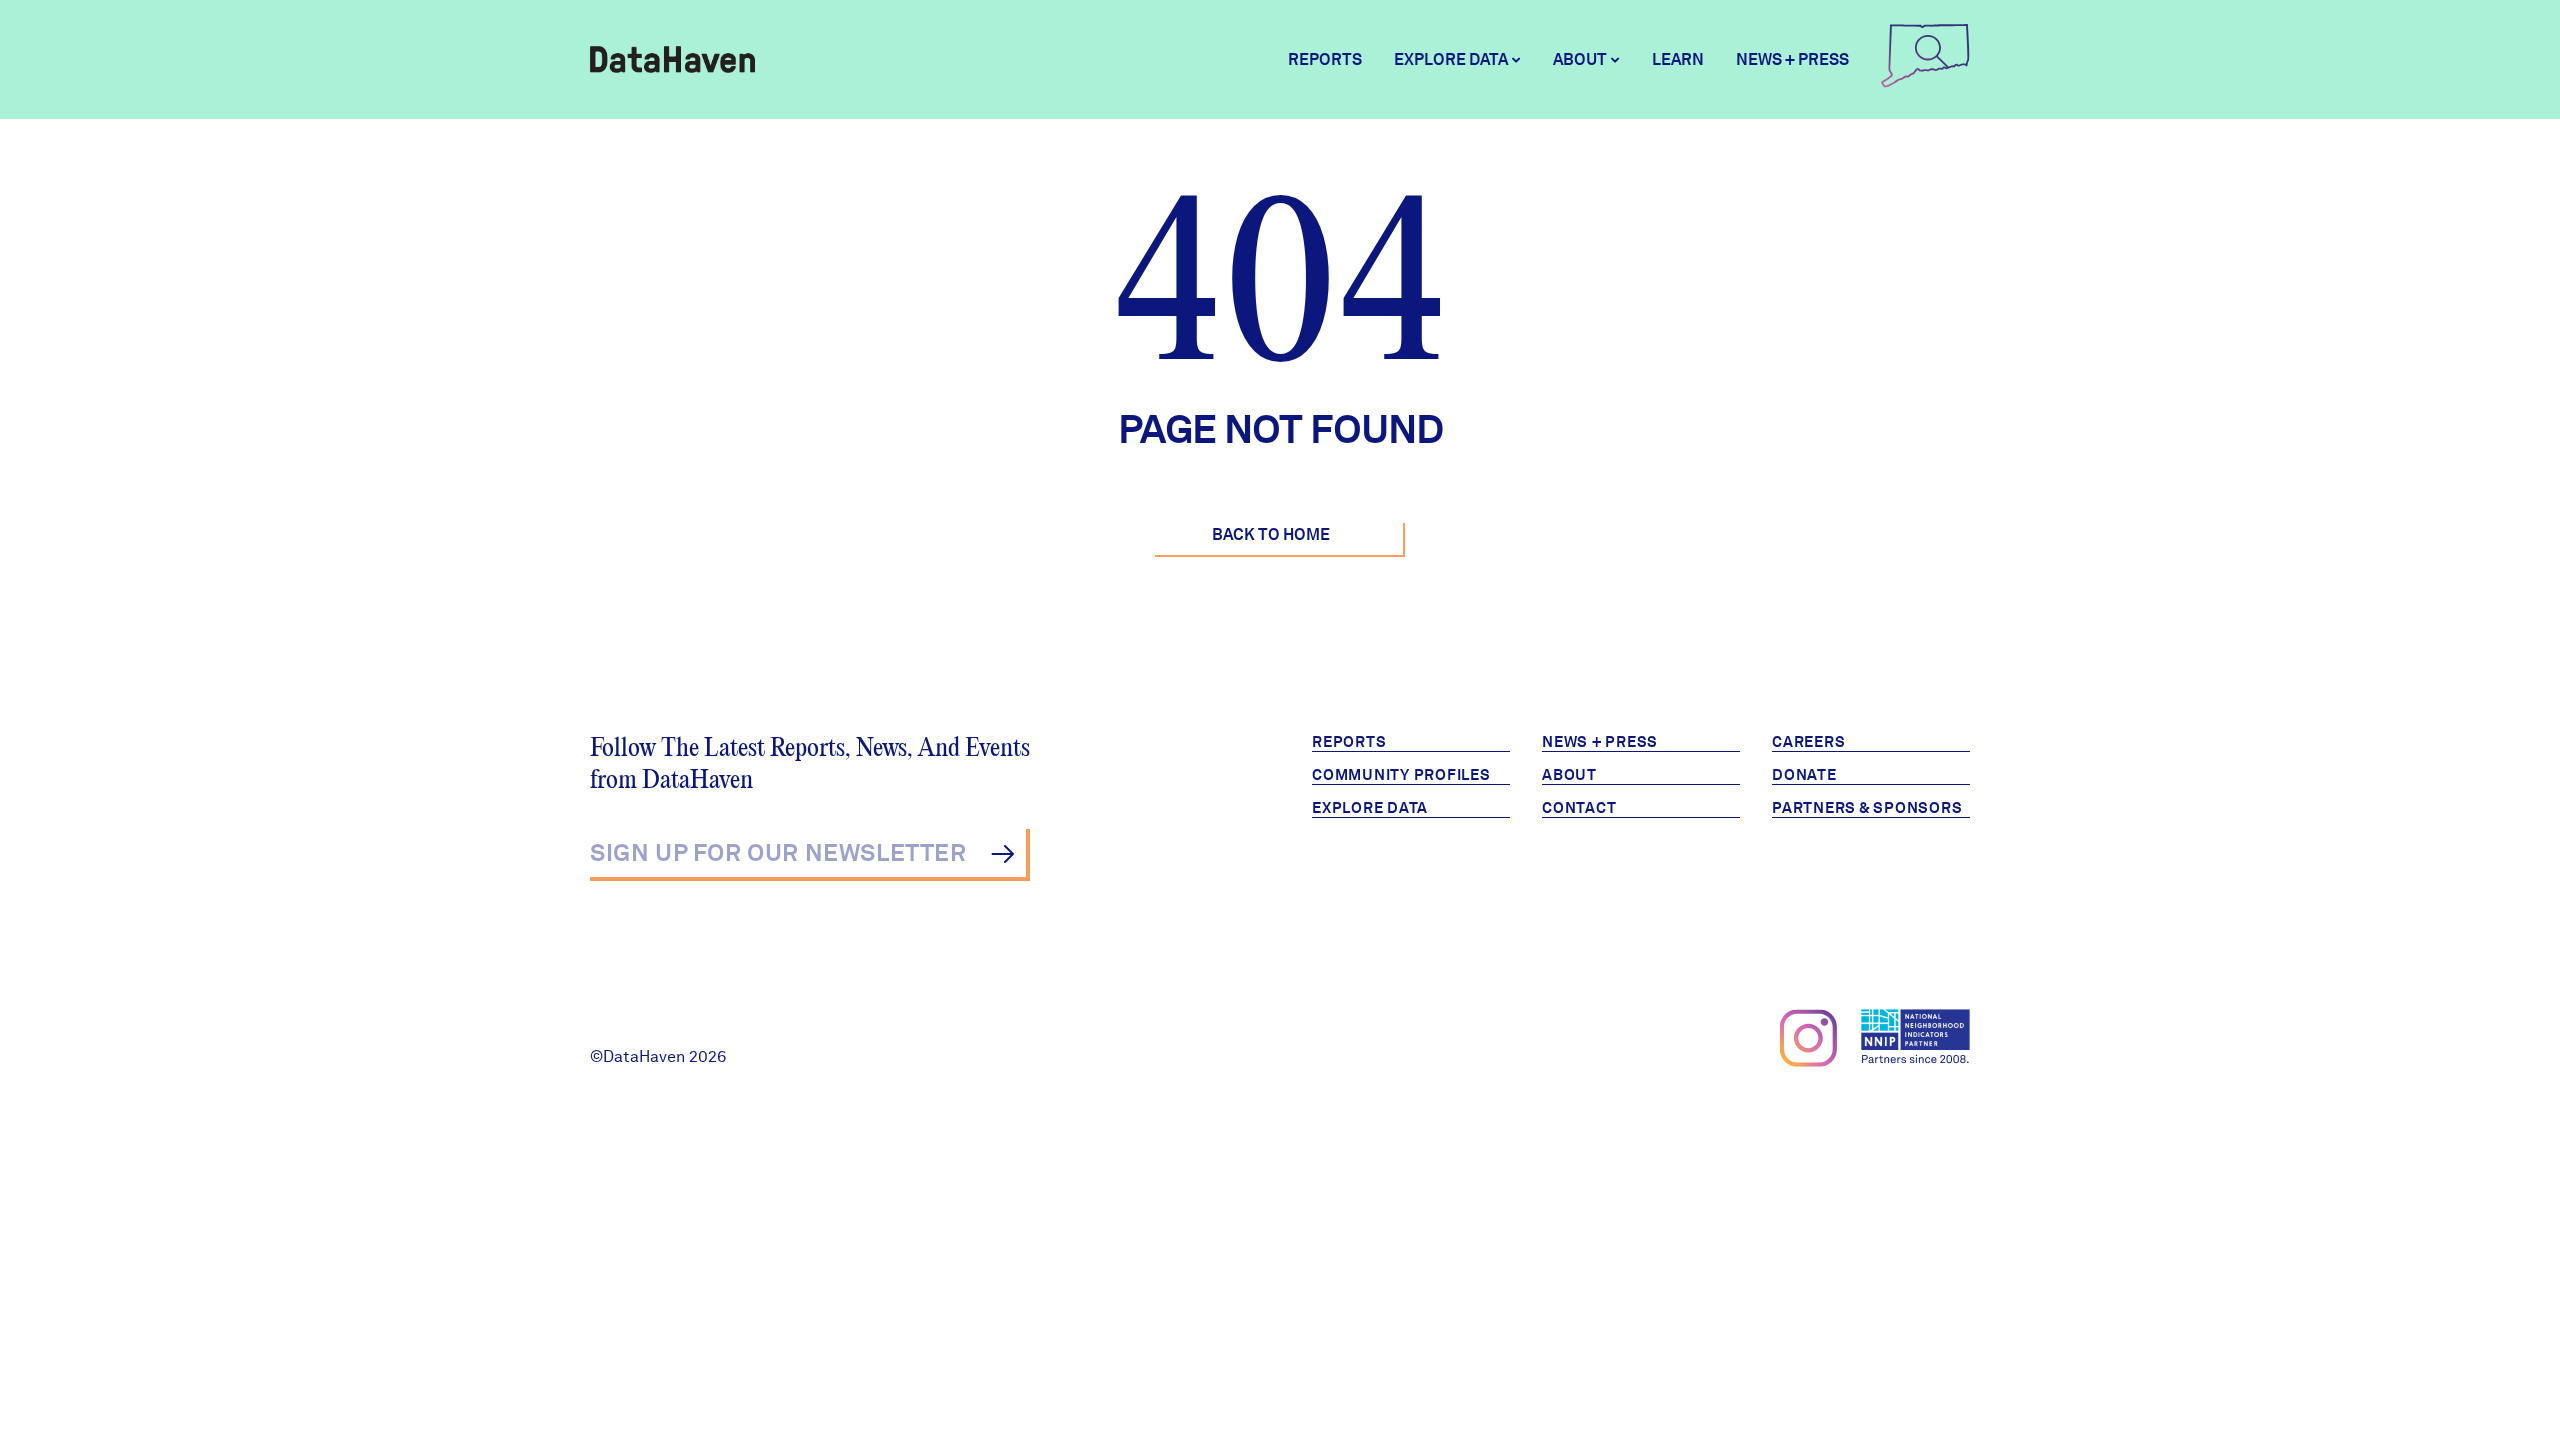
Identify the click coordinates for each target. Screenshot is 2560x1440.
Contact (1579, 808)
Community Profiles (1401, 775)
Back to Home (1271, 534)
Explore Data (1370, 808)
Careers (1808, 742)
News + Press (1792, 59)
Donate (1804, 775)
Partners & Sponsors (1867, 808)
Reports (1325, 59)
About (1569, 775)
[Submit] (1002, 854)
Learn (1678, 59)
